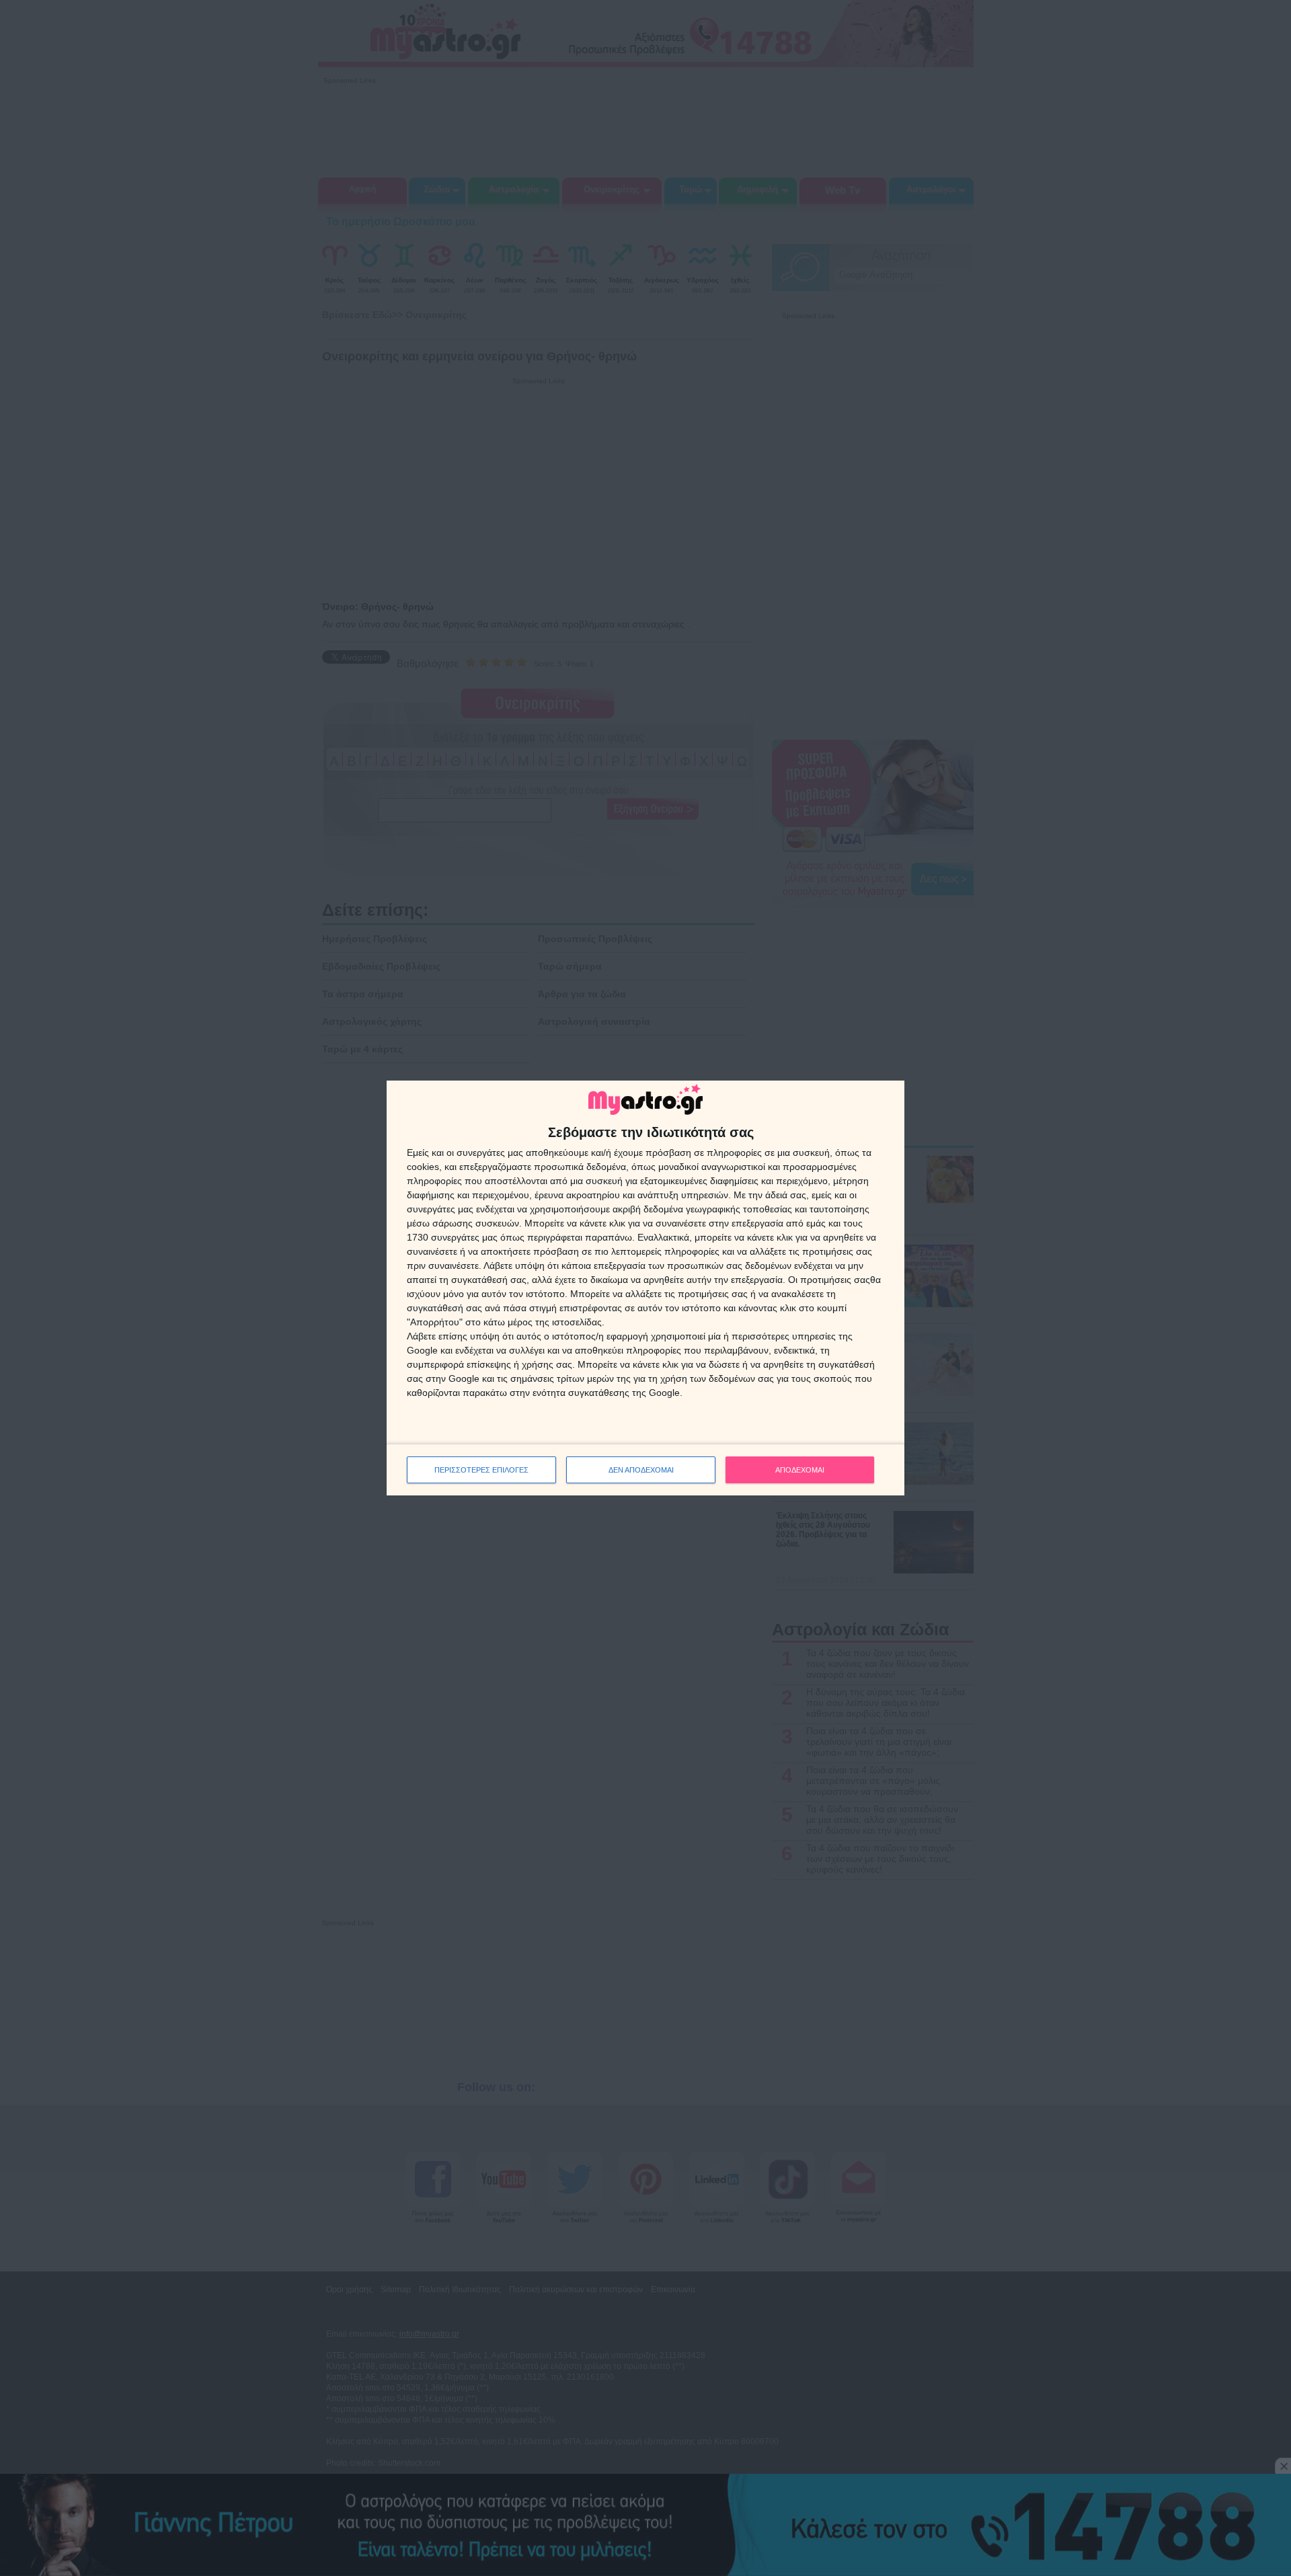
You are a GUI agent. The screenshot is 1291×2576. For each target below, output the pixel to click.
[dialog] (645, 1288)
